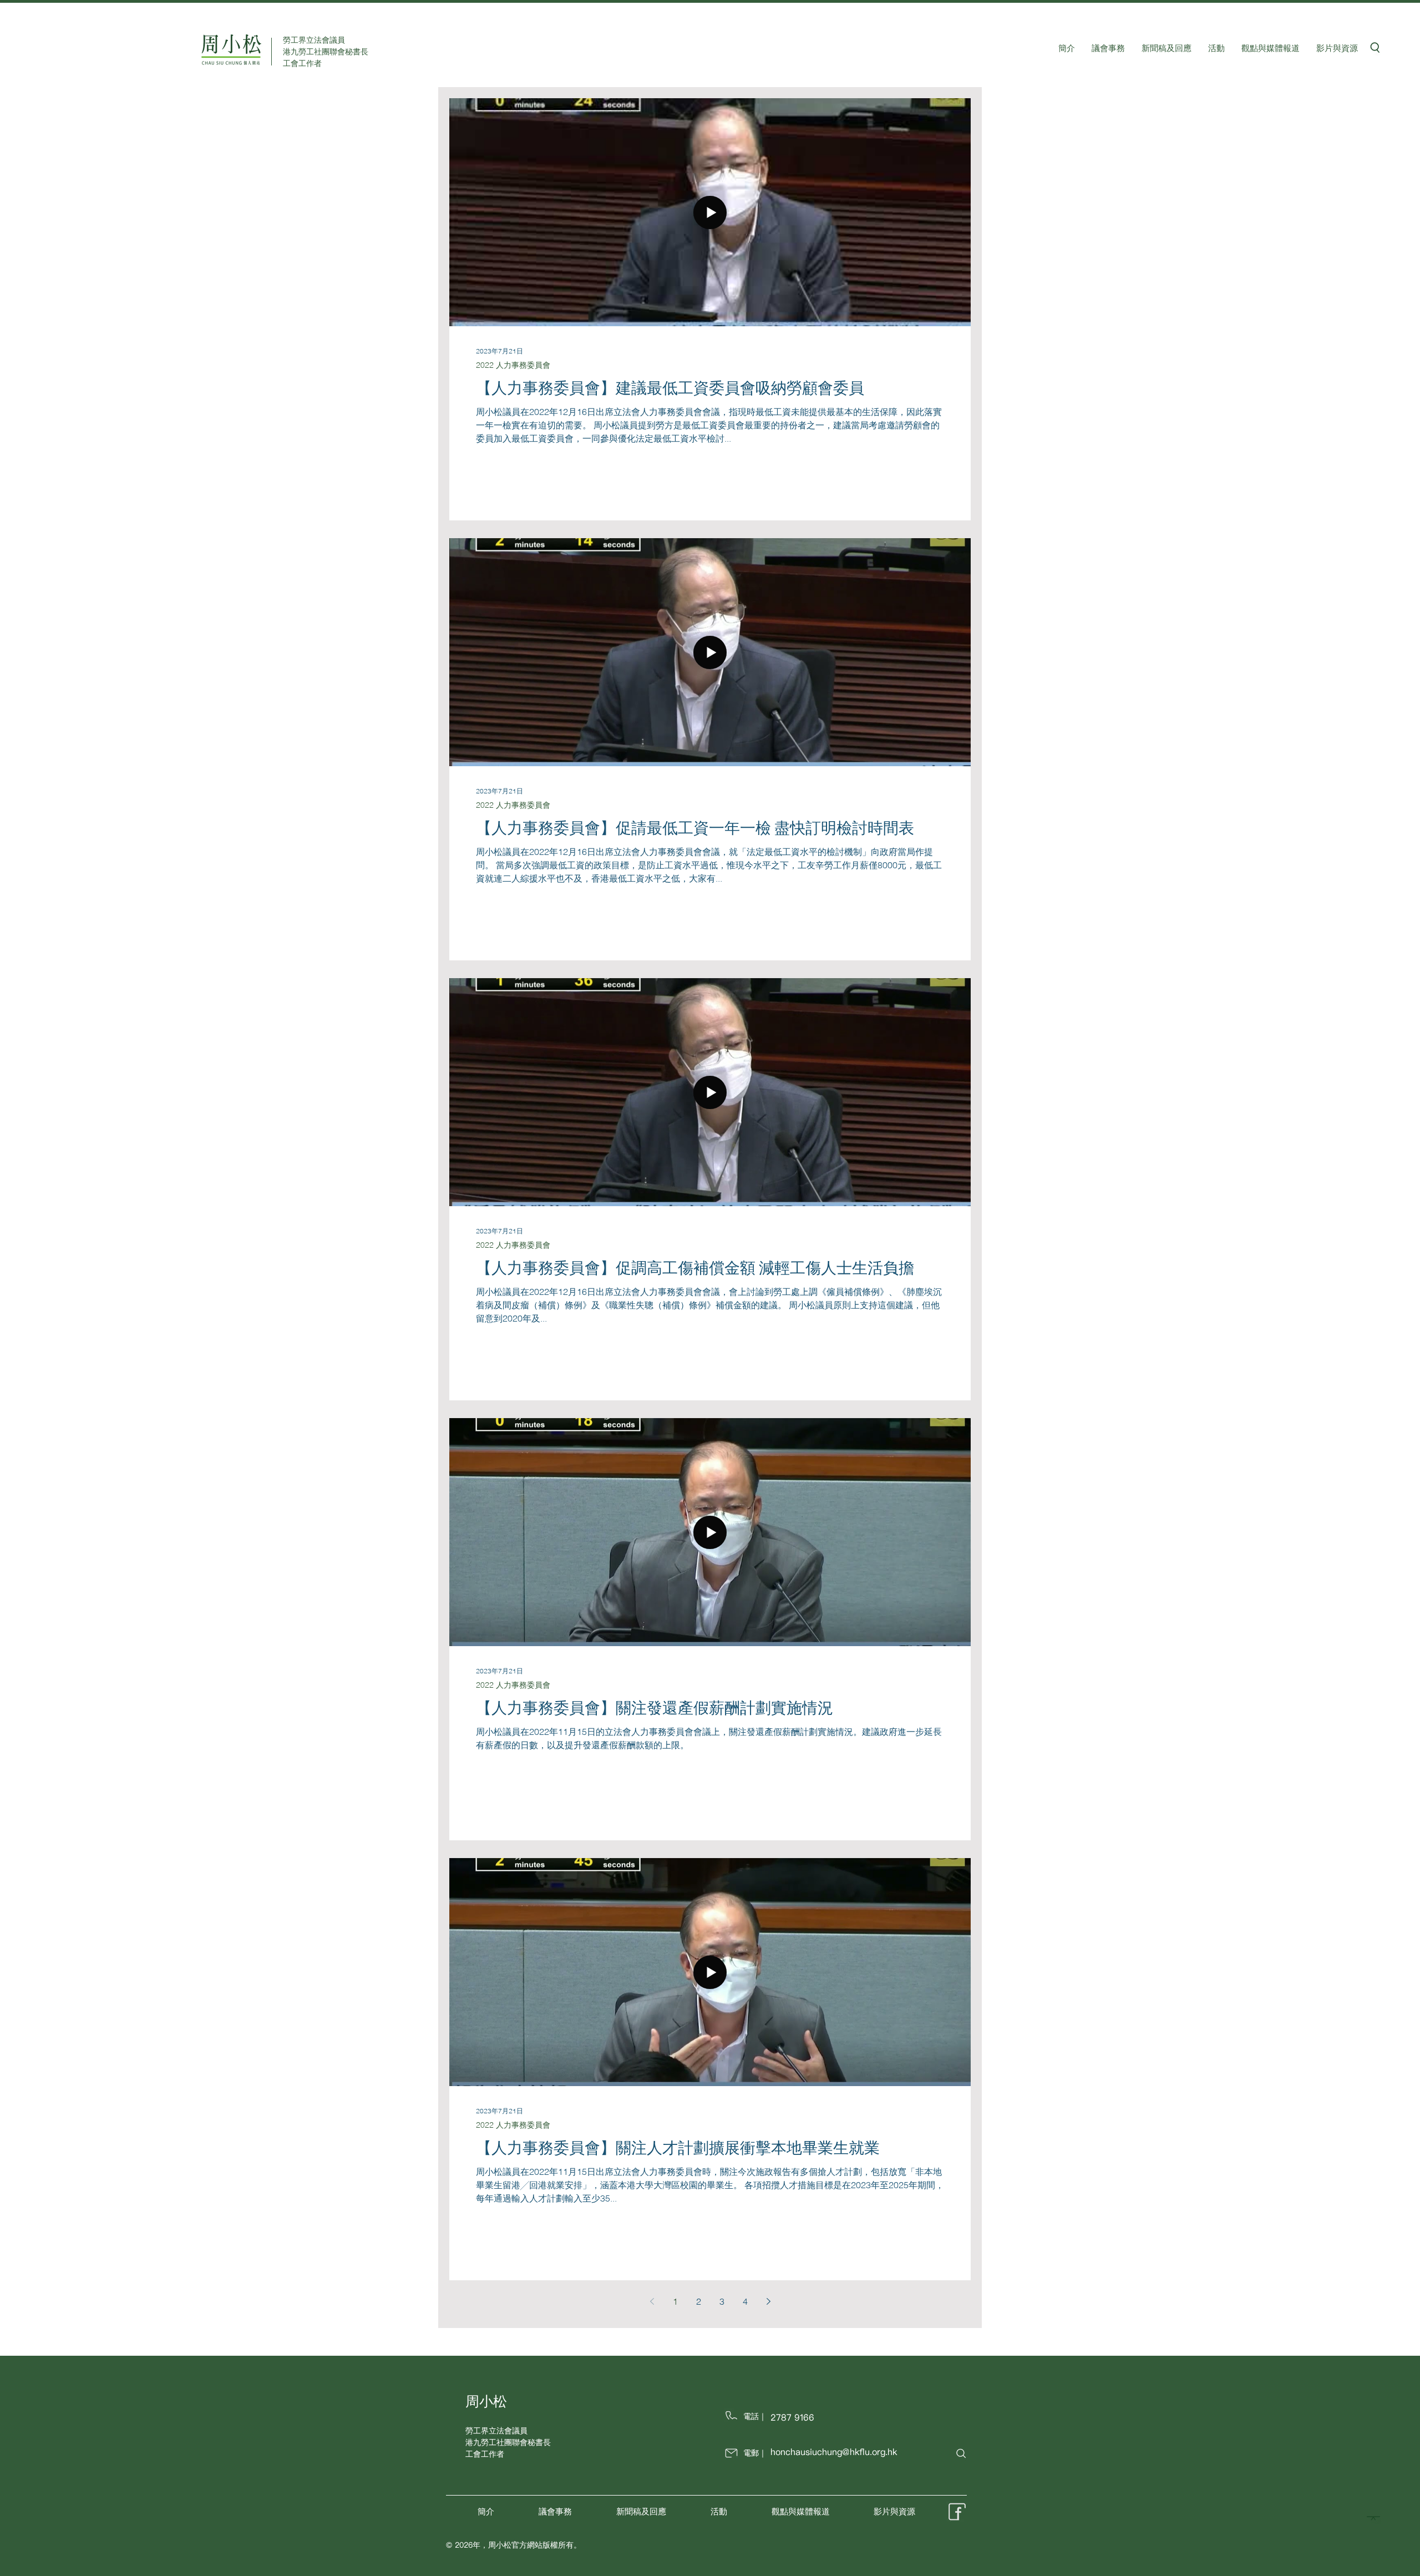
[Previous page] (652, 2301)
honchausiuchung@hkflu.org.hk (834, 2452)
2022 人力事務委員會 (513, 365)
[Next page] (768, 2301)
